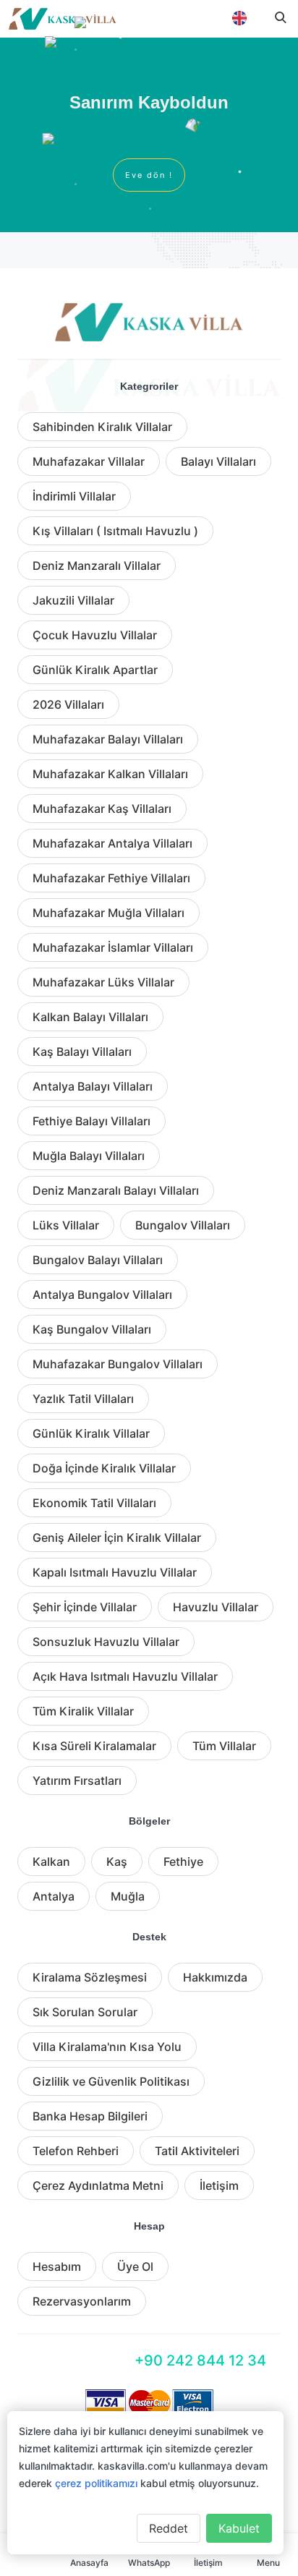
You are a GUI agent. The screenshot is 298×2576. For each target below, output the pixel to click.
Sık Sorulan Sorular (85, 2012)
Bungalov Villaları (183, 1225)
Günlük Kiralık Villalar (91, 1433)
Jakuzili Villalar (73, 600)
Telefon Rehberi (76, 2151)
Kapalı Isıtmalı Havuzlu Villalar (115, 1572)
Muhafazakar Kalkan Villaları (110, 774)
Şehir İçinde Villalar (85, 1607)
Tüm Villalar (224, 1746)
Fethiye (183, 1861)
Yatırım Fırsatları (77, 1780)
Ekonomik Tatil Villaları (94, 1503)
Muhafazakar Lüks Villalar (103, 982)
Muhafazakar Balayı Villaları (108, 739)
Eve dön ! (149, 175)
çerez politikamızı (96, 2483)
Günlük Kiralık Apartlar (95, 670)
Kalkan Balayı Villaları (90, 1017)
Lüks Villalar (66, 1225)
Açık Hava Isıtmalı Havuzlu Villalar (125, 1676)
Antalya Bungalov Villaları (102, 1295)
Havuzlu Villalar (216, 1607)
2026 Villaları (68, 704)
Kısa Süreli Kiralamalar (94, 1746)
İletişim (219, 2185)
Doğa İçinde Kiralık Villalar (104, 1468)
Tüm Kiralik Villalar (83, 1711)
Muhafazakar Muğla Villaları (108, 913)
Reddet (169, 2528)
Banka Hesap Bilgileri (90, 2116)
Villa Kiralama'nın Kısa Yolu (107, 2047)
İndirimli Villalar (74, 496)
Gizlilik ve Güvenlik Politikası (111, 2081)
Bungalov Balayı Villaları (98, 1260)
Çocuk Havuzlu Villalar (95, 635)
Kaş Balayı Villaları (82, 1052)
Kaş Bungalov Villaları (92, 1329)
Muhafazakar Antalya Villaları (112, 843)
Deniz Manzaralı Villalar (97, 566)
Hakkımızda (215, 1977)
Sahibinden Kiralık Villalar (102, 427)
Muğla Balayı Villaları (89, 1156)
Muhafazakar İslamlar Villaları (113, 947)
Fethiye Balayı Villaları (91, 1121)
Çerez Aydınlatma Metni (98, 2185)
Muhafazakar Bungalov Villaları (118, 1364)
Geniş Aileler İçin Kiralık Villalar (117, 1538)
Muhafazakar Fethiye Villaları (111, 878)
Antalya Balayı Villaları (93, 1086)
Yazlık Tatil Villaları (83, 1399)
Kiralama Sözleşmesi (90, 1977)
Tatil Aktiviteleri (197, 2151)
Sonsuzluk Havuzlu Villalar (106, 1642)
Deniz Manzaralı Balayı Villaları (116, 1190)
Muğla (128, 1896)
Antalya (54, 1896)
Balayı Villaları (218, 461)
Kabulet (239, 2528)
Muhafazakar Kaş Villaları (102, 809)
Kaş (117, 1861)
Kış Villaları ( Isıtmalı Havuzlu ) (115, 531)
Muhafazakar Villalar (89, 461)
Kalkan (51, 1861)
